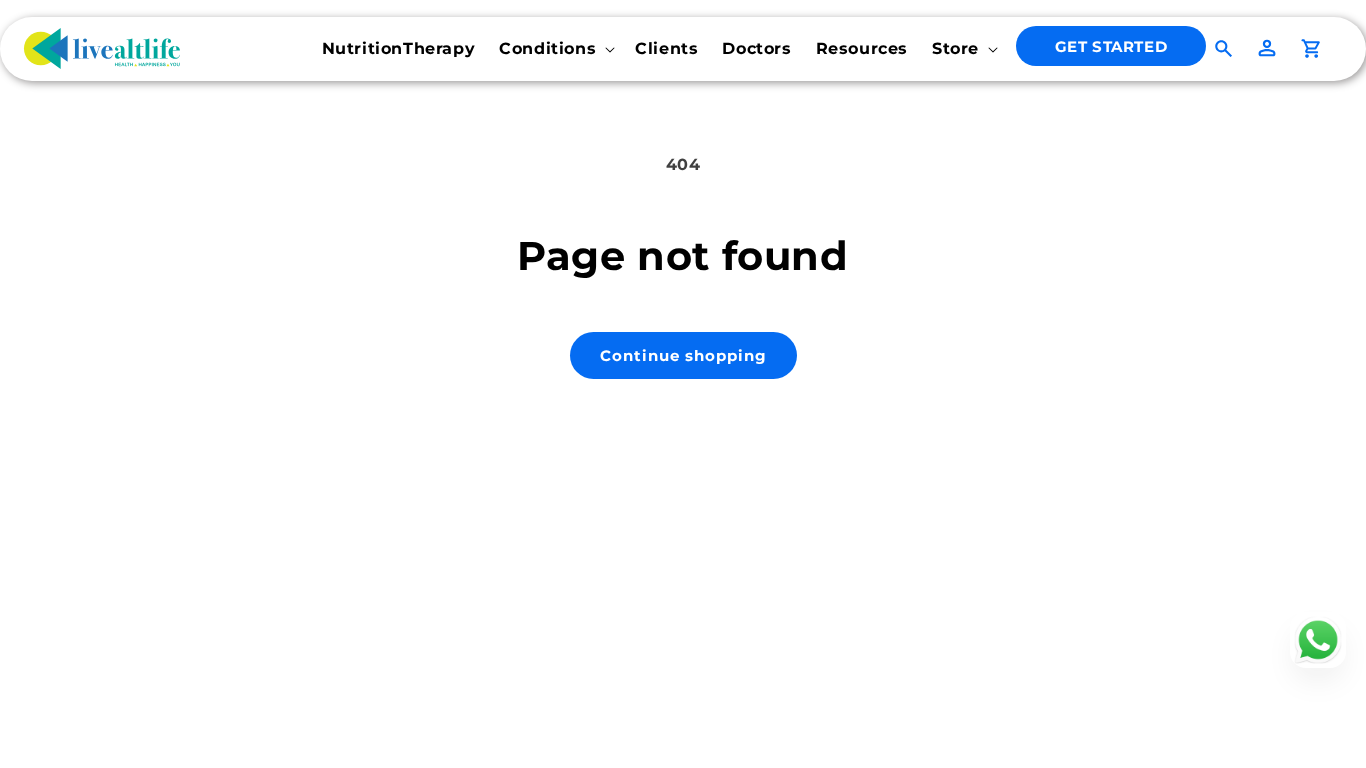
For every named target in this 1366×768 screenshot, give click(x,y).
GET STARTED (1111, 46)
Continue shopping (683, 355)
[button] (555, 49)
